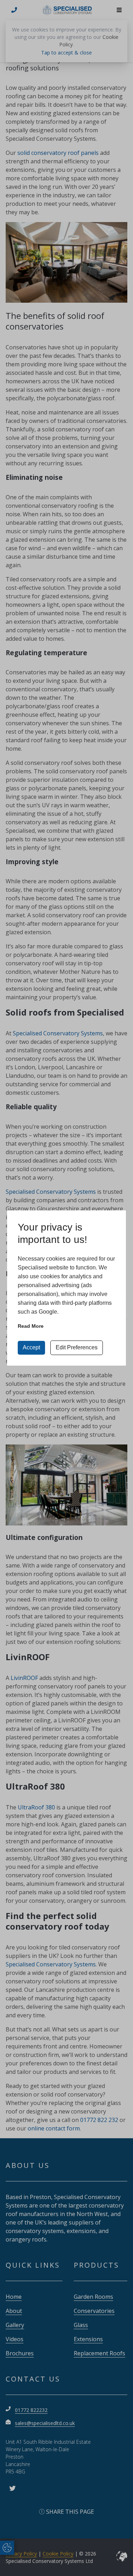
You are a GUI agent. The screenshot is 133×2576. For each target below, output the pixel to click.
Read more (31, 1326)
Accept (31, 1347)
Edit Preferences (77, 1347)
